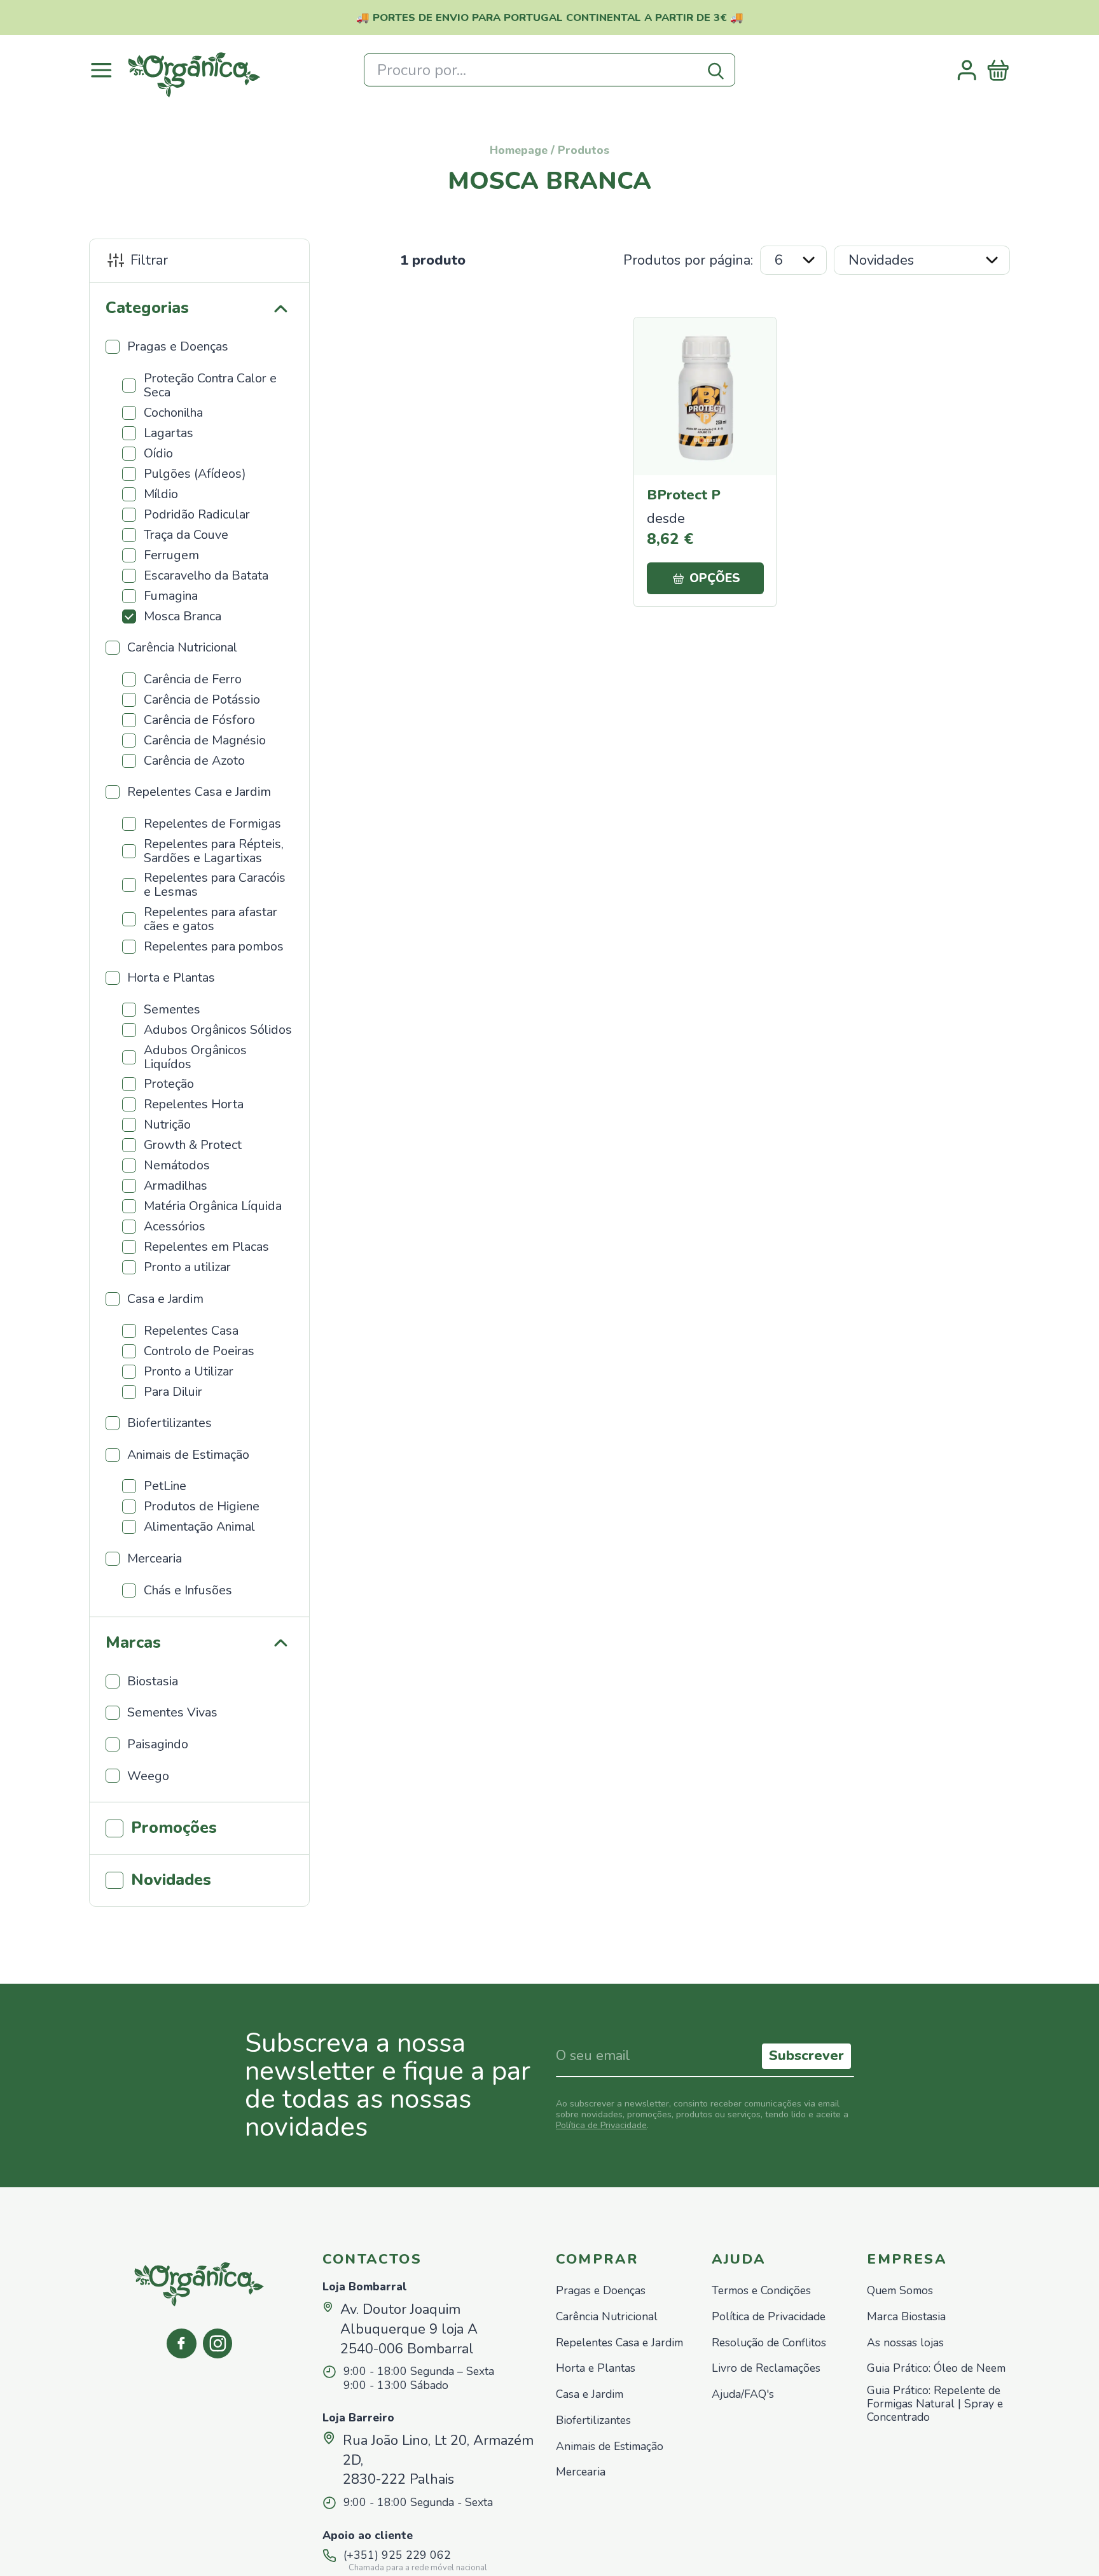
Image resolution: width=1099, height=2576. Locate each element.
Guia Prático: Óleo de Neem (936, 2368)
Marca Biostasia (906, 2317)
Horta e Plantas (596, 2368)
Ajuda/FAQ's (743, 2394)
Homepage (519, 150)
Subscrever (806, 2056)
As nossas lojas (905, 2343)
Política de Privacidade (601, 2125)
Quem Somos (900, 2291)
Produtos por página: (688, 260)
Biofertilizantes (593, 2420)
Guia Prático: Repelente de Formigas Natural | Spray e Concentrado (935, 2404)
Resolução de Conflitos (769, 2343)
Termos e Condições (761, 2291)
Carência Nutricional (607, 2317)
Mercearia (581, 2472)
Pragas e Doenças (601, 2291)
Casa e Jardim (590, 2394)
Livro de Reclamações (766, 2368)
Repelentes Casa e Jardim (619, 2343)
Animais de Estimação (610, 2447)
